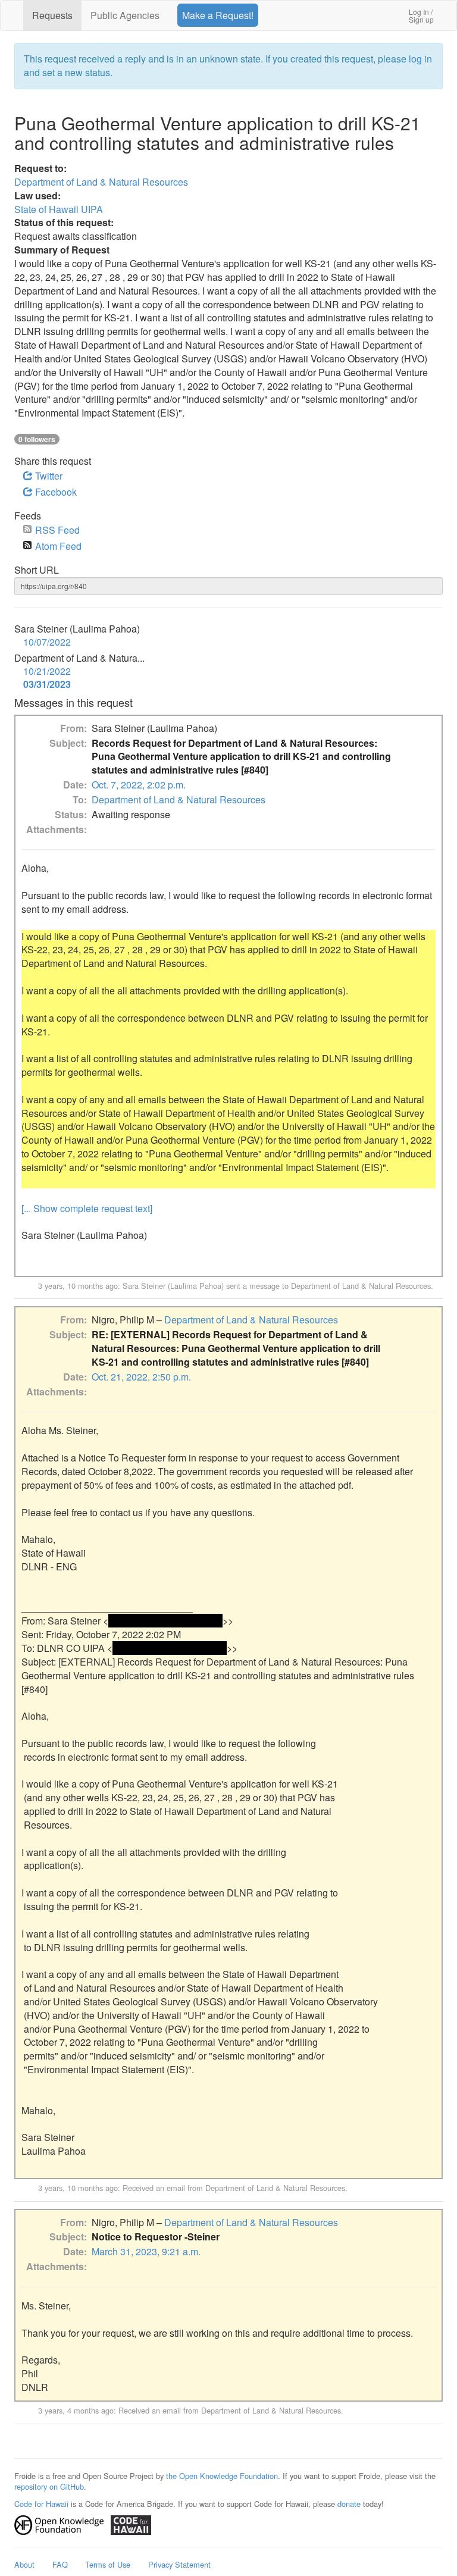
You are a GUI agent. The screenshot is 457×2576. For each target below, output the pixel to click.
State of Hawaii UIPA (59, 209)
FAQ (60, 2564)
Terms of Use (108, 2564)
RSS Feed (57, 530)
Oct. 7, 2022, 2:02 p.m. (139, 785)
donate (349, 2504)
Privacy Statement (179, 2564)
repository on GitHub (49, 2486)
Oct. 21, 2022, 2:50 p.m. (141, 1377)
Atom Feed (58, 546)
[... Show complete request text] (87, 1208)
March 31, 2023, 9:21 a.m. (146, 2251)
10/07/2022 (47, 642)
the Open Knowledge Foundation (222, 2476)
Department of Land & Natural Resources (101, 182)
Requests (52, 15)
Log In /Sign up (421, 15)
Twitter (48, 476)
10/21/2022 (47, 671)
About (24, 2564)
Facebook (55, 492)
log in (420, 59)
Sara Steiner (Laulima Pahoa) (173, 1286)
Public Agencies (125, 15)
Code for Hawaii (41, 2504)
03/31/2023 (47, 684)
